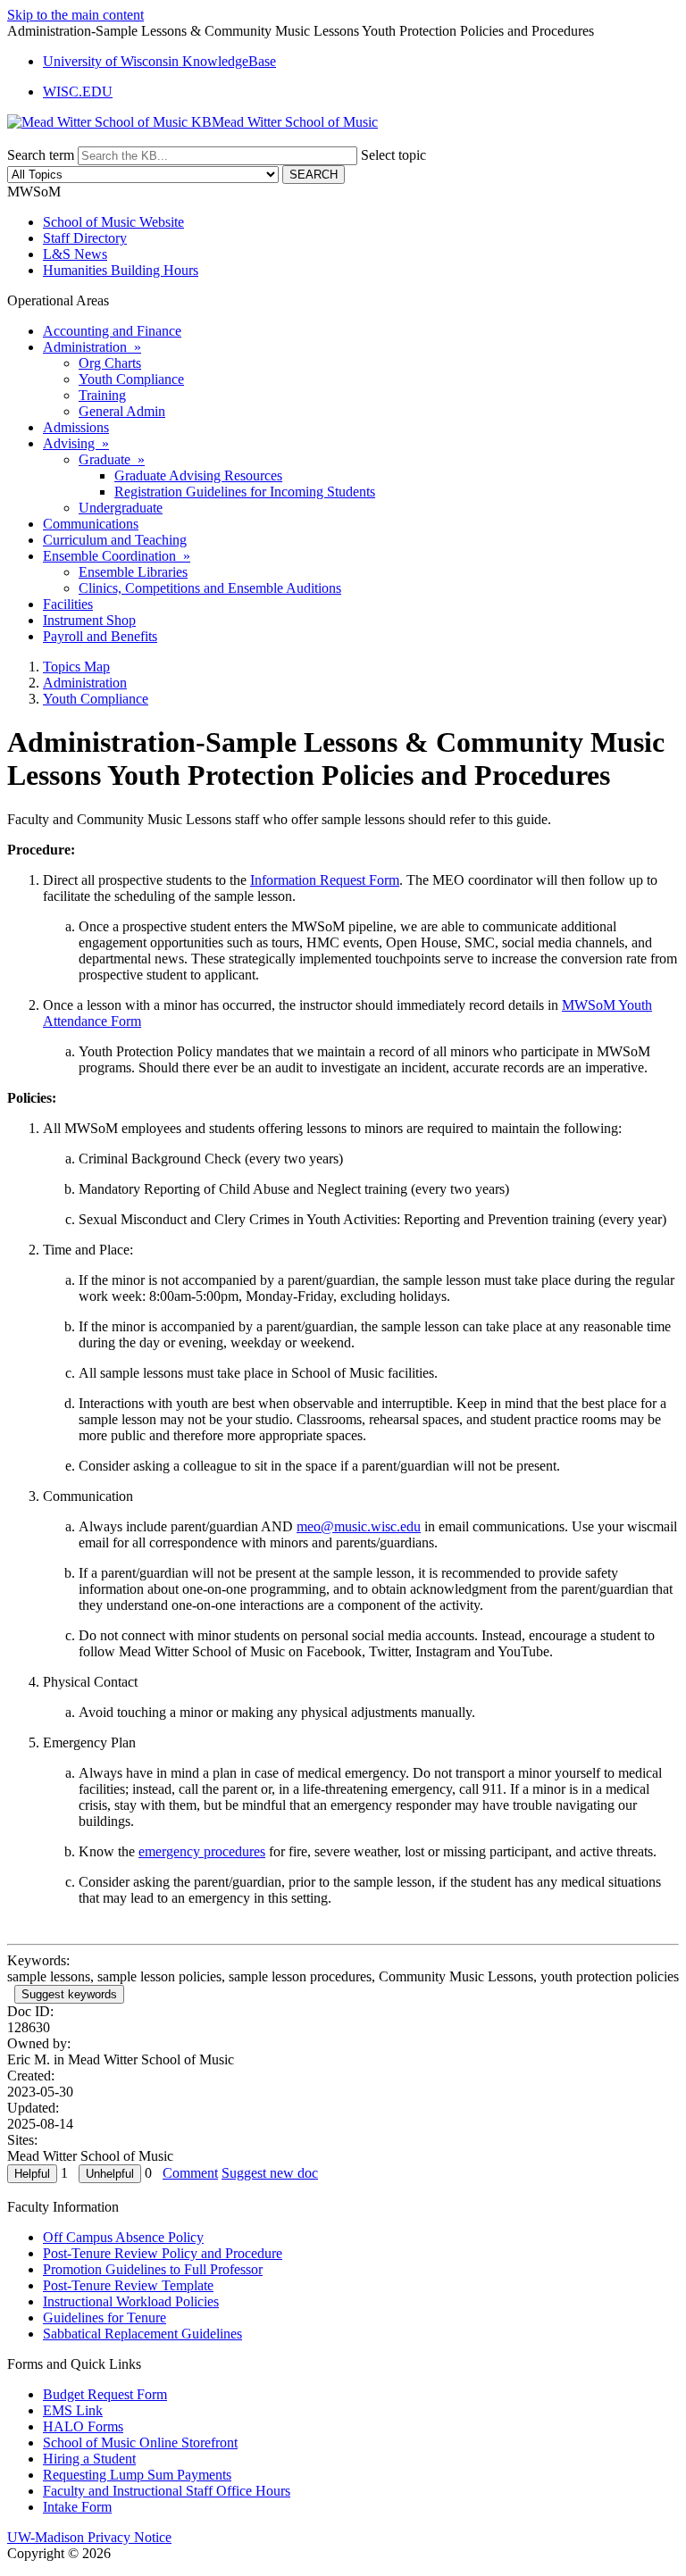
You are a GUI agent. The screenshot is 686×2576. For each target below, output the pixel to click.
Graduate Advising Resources (198, 475)
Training (102, 395)
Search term (41, 155)
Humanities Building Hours (121, 270)
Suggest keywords (69, 1994)
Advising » (76, 443)
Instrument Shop (89, 620)
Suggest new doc (270, 2173)
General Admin (122, 411)
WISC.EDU (78, 92)
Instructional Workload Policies (131, 2301)
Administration (85, 683)
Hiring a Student (89, 2459)
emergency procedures (202, 1851)
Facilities (68, 604)
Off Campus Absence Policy (123, 2237)
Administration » (92, 347)
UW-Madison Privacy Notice (89, 2537)
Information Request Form (325, 880)
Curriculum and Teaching (115, 540)
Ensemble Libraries (133, 572)
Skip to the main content (75, 15)
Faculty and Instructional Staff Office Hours (167, 2491)
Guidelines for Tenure (105, 2318)
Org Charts (110, 363)
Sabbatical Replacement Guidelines (142, 2334)
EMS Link (73, 2410)
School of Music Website (113, 222)
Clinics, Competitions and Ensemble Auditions (210, 588)
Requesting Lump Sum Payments (137, 2475)
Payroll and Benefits (100, 636)
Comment (190, 2173)
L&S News (75, 254)
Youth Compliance (131, 379)
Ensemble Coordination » (117, 556)
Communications (91, 524)
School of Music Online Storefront (140, 2443)
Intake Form (77, 2507)
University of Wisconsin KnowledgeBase (159, 61)
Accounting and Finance (112, 331)
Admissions (76, 427)
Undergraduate (121, 508)
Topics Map (76, 667)
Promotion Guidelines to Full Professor (153, 2269)
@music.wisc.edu (371, 1526)
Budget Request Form (105, 2394)
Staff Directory (85, 238)
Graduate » (112, 459)
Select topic (393, 155)
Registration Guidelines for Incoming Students (245, 492)
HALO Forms (83, 2426)
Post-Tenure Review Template (128, 2285)
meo (309, 1526)
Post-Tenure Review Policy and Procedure (163, 2253)
